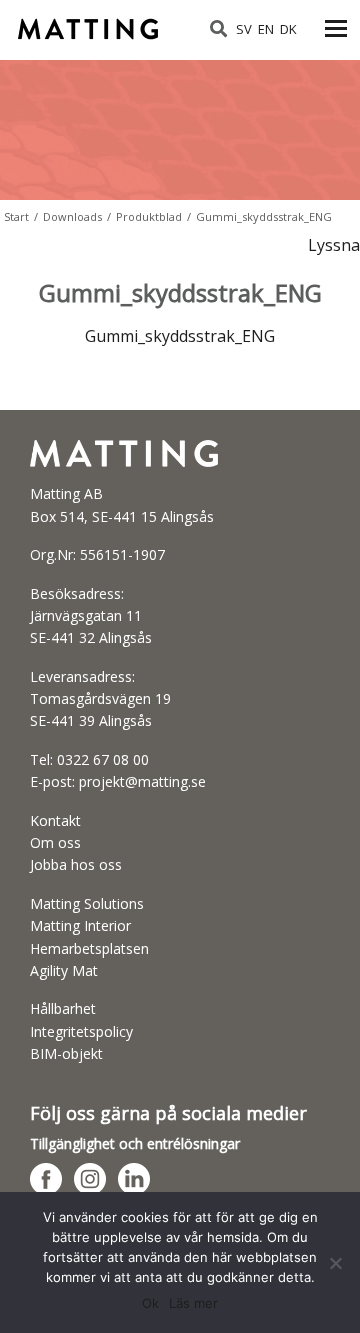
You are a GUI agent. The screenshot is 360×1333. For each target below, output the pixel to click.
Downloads (72, 216)
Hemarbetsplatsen (89, 948)
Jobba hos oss (76, 864)
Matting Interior (80, 925)
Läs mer (193, 1303)
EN (266, 29)
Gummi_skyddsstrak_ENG (180, 336)
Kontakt (55, 820)
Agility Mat (64, 970)
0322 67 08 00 (103, 759)
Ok (150, 1303)
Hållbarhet (63, 1008)
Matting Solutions (87, 903)
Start (16, 216)
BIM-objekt (66, 1053)
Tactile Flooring (90, 22)
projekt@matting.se (142, 781)
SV (244, 29)
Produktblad (149, 216)
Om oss (55, 842)
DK (288, 29)
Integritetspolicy (81, 1031)
